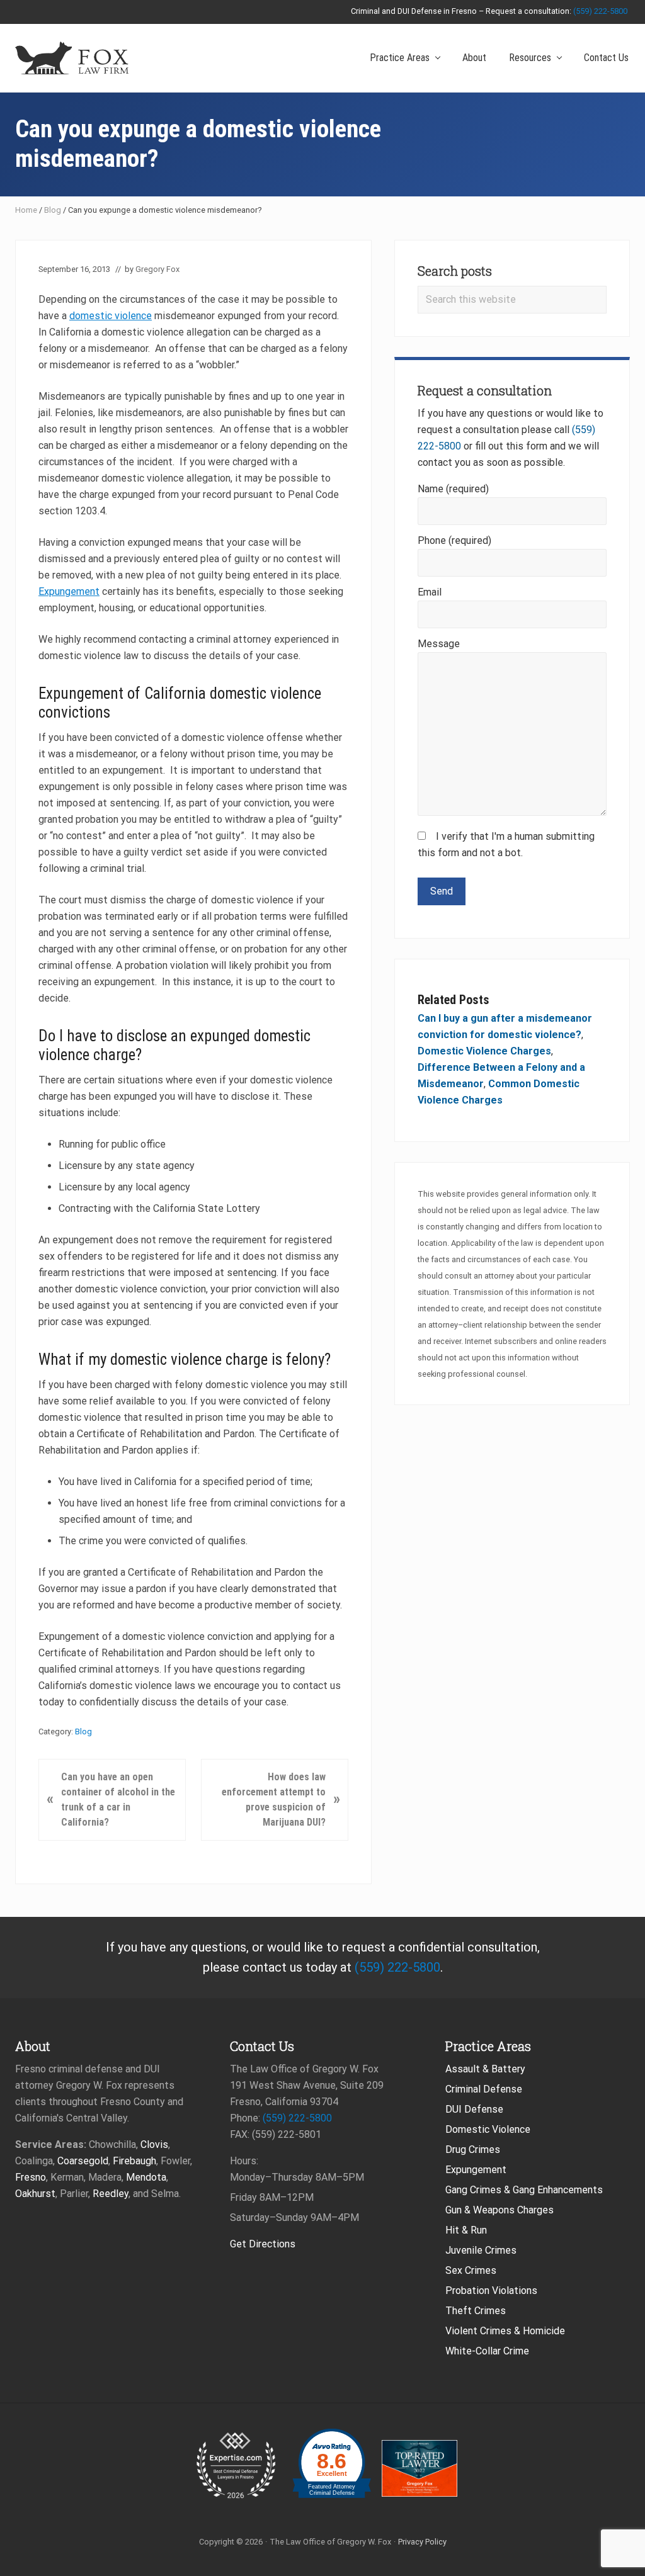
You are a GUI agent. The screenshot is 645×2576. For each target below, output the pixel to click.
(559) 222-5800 (600, 11)
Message (439, 644)
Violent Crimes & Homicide (505, 2331)
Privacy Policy (422, 2542)
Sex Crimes (471, 2270)
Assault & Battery (485, 2069)
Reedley (111, 2194)
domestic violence (111, 316)
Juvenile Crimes (481, 2250)
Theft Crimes (476, 2311)
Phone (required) (454, 540)
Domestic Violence (488, 2129)
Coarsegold (83, 2161)
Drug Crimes (473, 2149)
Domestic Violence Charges (484, 1051)
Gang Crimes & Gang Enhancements (524, 2190)
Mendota (146, 2177)
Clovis (154, 2144)
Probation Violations (491, 2291)
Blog (53, 210)
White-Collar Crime (487, 2351)
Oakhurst (35, 2194)
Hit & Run (466, 2230)
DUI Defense (474, 2109)
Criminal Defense (484, 2089)
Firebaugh (134, 2161)
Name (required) (453, 489)
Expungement (69, 591)
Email (430, 592)
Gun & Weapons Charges (499, 2210)
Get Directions (263, 2244)
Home (26, 210)
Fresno (31, 2177)
